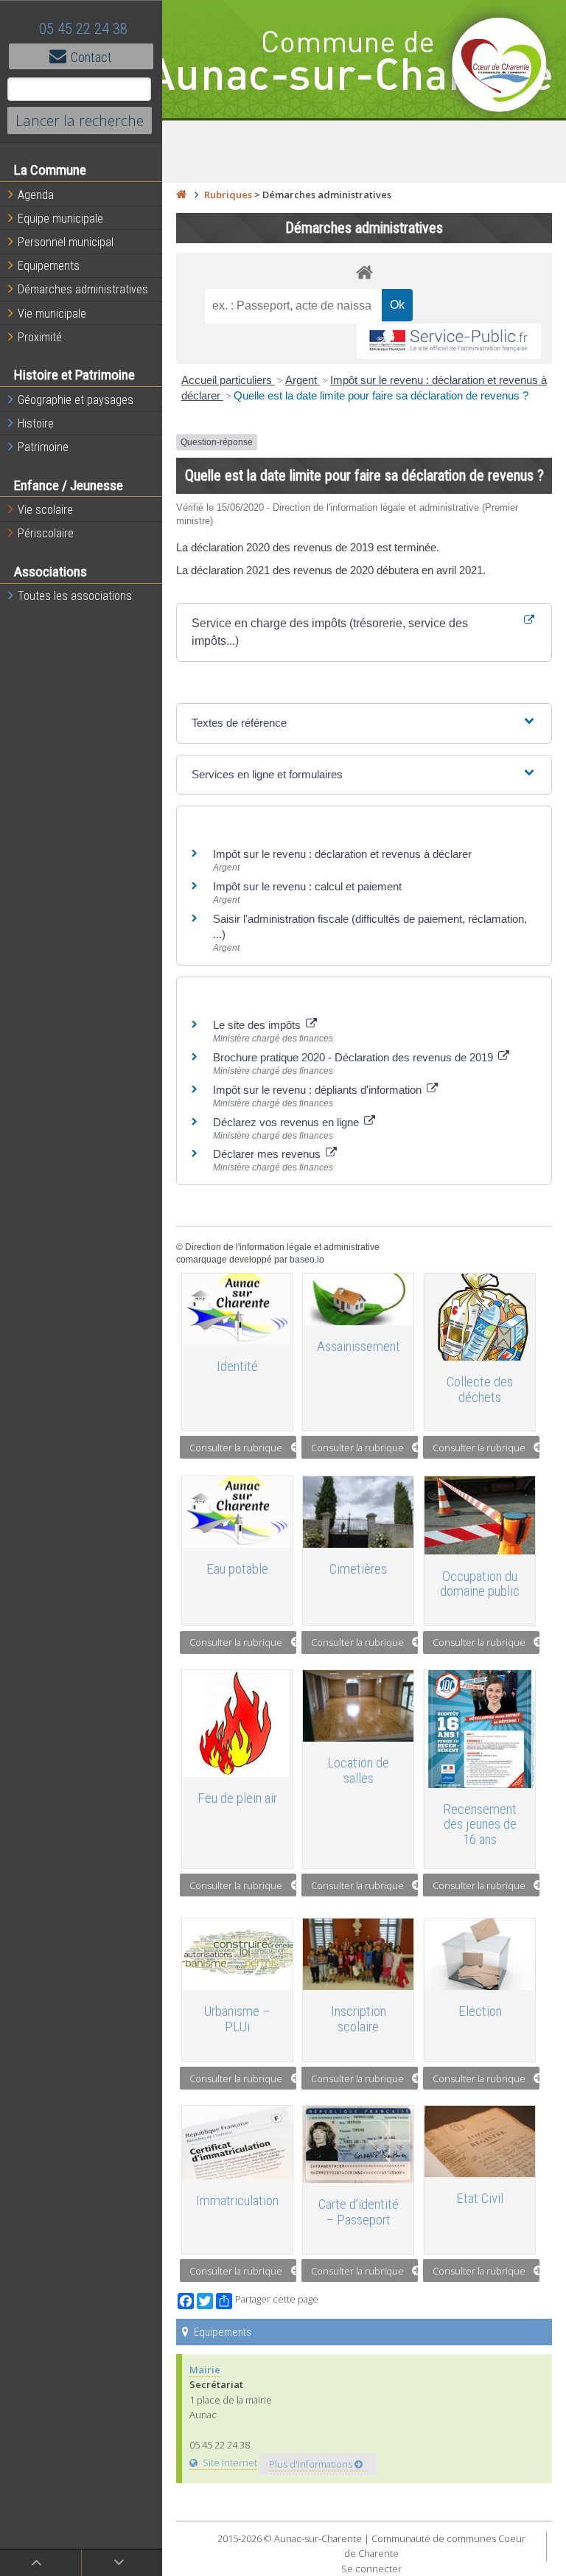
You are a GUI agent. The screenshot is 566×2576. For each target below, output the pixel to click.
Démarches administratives (83, 289)
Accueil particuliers (228, 380)
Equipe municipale (60, 219)
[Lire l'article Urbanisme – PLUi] (237, 1954)
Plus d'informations (312, 2464)
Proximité (40, 337)
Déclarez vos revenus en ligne (287, 1122)
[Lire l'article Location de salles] (358, 1706)
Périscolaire (46, 533)
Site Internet (230, 2462)
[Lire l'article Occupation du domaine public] (480, 1515)
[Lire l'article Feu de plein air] (237, 1724)
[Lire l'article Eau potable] (237, 1512)
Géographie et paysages (76, 400)
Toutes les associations (75, 596)
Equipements (49, 266)
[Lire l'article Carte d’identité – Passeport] (358, 2144)
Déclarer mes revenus (268, 1154)
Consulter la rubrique (236, 1448)
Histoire (36, 423)
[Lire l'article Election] (480, 1954)
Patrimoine (43, 447)
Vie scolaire (45, 510)
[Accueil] (181, 195)
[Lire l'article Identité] (237, 1309)
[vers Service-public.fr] (449, 342)
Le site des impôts (258, 1025)
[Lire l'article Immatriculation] (237, 2143)
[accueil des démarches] (364, 272)
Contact (91, 57)
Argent (303, 380)
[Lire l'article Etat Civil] (480, 2142)
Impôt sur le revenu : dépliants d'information (319, 1090)
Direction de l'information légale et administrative (282, 1247)
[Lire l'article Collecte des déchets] (480, 1317)
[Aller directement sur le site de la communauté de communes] (500, 66)
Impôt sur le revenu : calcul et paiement (307, 886)
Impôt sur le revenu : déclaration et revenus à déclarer (342, 854)
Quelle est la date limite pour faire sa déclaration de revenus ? (381, 395)
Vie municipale (52, 314)
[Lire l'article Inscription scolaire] (358, 1954)
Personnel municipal (66, 242)
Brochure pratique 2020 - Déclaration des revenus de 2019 (354, 1057)
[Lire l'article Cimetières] (358, 1512)
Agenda (36, 195)
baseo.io (307, 1260)
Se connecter (371, 2569)
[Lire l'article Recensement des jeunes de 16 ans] (480, 1729)
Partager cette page (277, 2299)
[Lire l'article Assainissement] (358, 1299)
